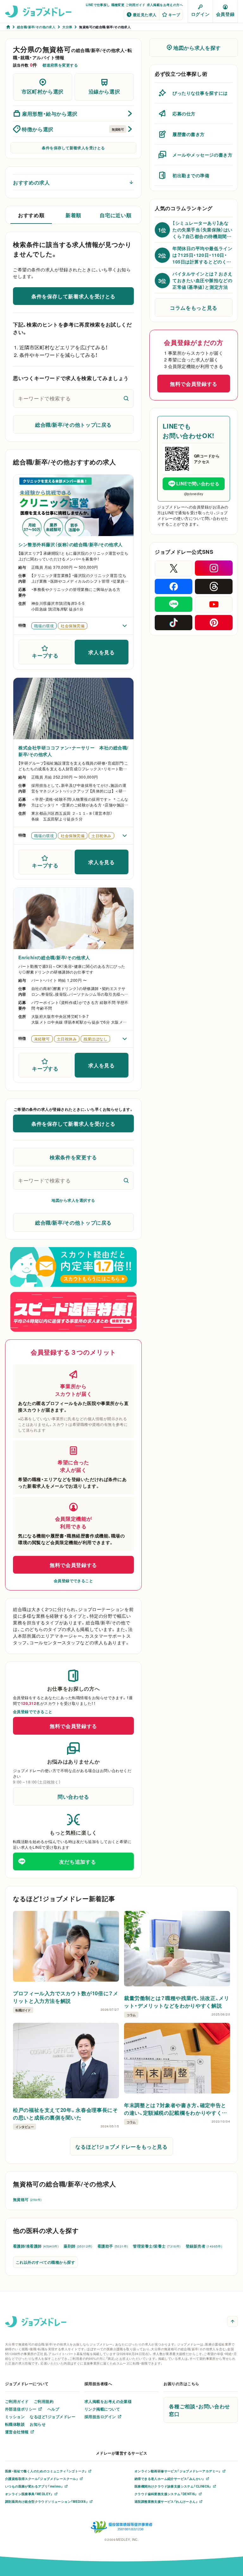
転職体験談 (15, 2424)
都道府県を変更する (60, 65)
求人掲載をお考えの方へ (165, 5)
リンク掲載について (102, 2409)
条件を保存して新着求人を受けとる (73, 148)
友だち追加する (78, 1861)
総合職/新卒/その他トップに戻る (73, 424)
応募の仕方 (184, 113)
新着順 (73, 215)
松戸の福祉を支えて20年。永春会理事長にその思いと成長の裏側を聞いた (65, 2113)
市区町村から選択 (43, 91)
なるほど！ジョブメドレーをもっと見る (121, 2146)
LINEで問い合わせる (198, 483)
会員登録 (225, 14)
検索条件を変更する (73, 1157)
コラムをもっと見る (194, 307)
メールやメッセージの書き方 (202, 155)
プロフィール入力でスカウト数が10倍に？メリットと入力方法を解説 (65, 1997)
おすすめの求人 (31, 182)
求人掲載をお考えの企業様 (108, 2401)
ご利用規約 (44, 2401)
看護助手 (113, 2246)
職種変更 (118, 5)
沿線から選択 (104, 91)
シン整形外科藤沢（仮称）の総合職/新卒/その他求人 (71, 544)
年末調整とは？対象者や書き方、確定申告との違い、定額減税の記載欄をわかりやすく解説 (176, 2109)
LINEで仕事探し (98, 5)
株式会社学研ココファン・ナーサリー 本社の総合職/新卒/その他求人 (73, 751)
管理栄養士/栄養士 (157, 2246)
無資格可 (27, 2199)
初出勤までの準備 (191, 175)
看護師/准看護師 (36, 2246)
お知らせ (38, 2424)
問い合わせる (73, 1796)
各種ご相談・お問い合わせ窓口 (199, 2410)
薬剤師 (78, 2246)
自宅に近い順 (115, 215)
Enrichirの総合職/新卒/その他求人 (54, 957)
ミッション (15, 2417)
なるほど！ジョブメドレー (53, 2417)
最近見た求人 (145, 15)
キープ (174, 15)
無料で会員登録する (73, 1565)
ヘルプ (53, 2409)
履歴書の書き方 (189, 134)
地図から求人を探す (197, 48)
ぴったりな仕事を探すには (200, 93)
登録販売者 (204, 2246)
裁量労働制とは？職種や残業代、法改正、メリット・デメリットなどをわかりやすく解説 (177, 2002)
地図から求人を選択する (73, 1200)
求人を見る (101, 652)
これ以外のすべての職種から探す (45, 2262)
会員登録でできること (74, 1581)
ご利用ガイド (135, 5)
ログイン (200, 14)
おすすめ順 (31, 215)
